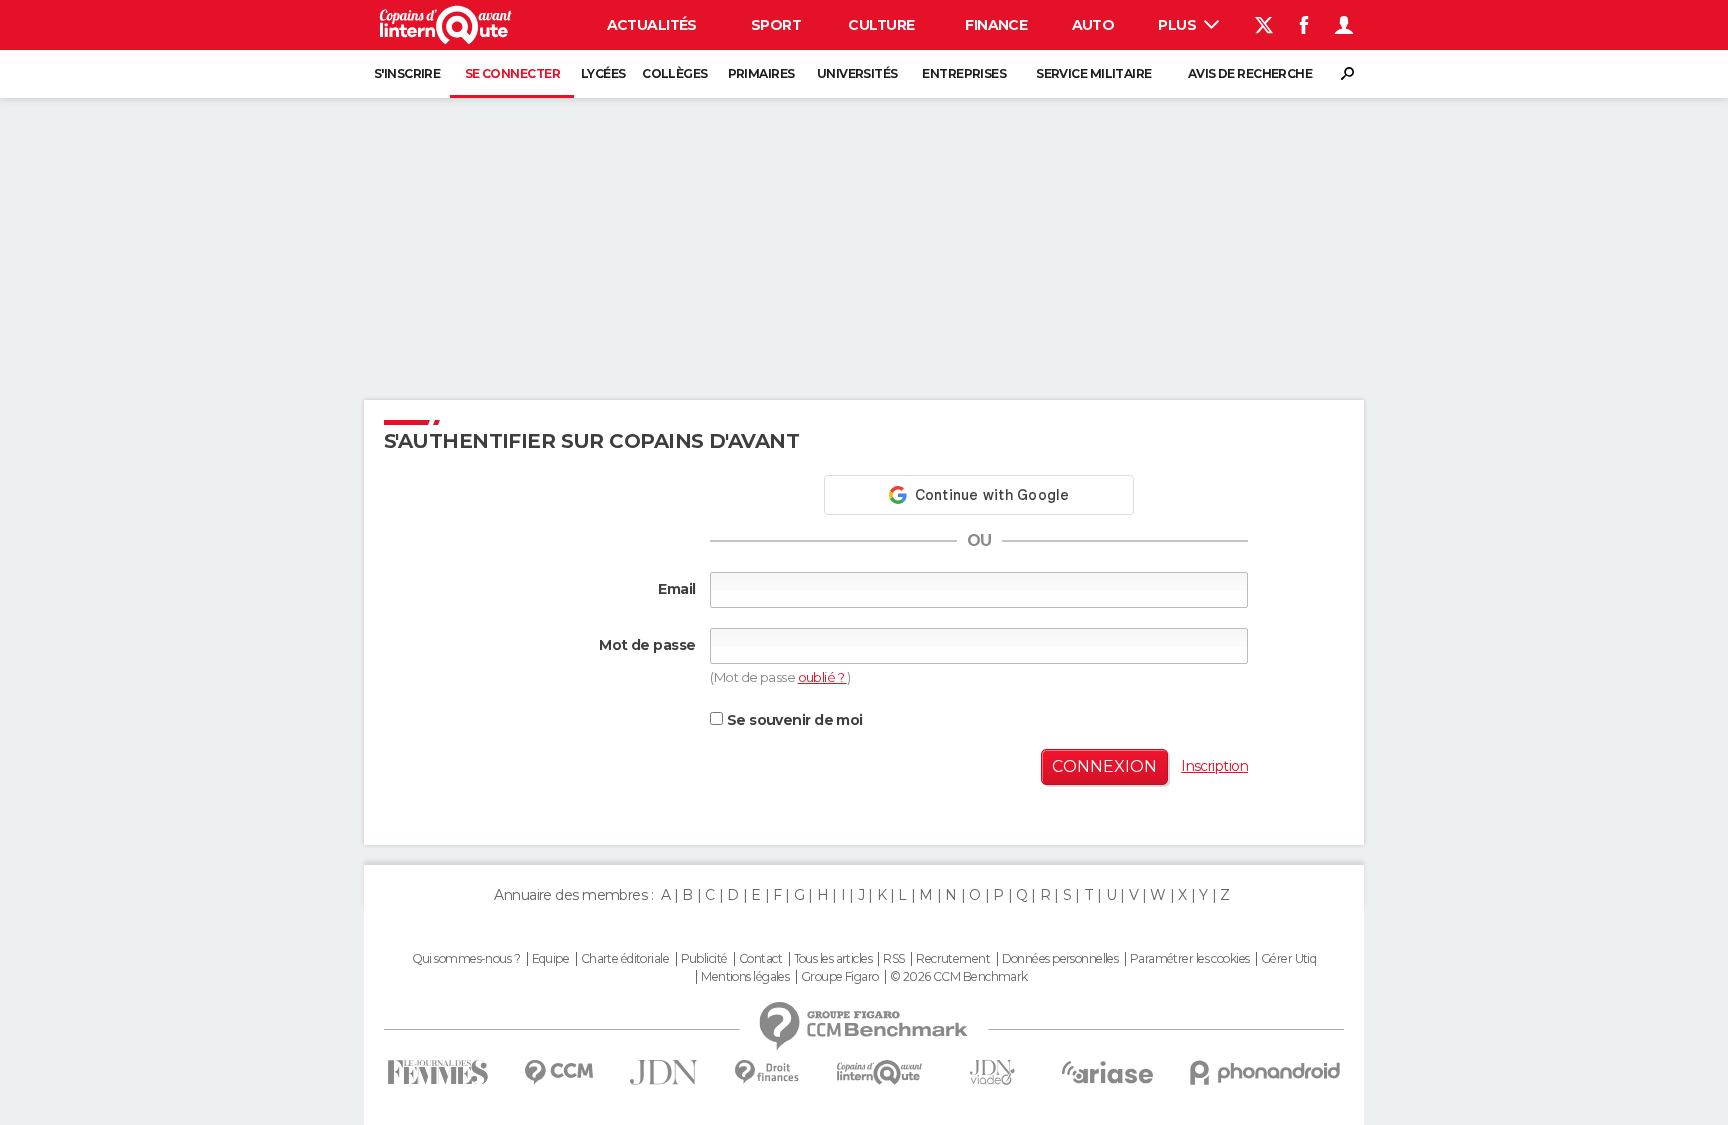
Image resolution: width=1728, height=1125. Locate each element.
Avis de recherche (1250, 73)
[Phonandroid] (1265, 1072)
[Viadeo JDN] (992, 1072)
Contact (760, 959)
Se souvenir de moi (792, 720)
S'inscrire (407, 73)
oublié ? (822, 677)
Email (676, 589)
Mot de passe (647, 645)
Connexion (1104, 766)
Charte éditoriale (625, 959)
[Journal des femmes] (437, 1072)
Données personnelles (1060, 959)
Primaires (761, 73)
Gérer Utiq (1288, 959)
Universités (857, 73)
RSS (893, 959)
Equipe (551, 959)
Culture (881, 25)
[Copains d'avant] (879, 1072)
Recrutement (953, 959)
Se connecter (512, 73)
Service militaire (1093, 73)
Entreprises (964, 73)
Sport (776, 25)
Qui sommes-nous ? (466, 959)
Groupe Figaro (840, 977)
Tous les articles (833, 959)
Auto (1093, 25)
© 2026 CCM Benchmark (959, 977)
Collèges (675, 73)
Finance (996, 25)
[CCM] (558, 1072)
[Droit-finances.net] (767, 1072)
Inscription (1214, 766)
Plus (1178, 25)
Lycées (603, 73)
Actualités (652, 25)
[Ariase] (1108, 1072)
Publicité (704, 959)
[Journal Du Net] (664, 1072)
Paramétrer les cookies (1190, 959)
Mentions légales (745, 977)
